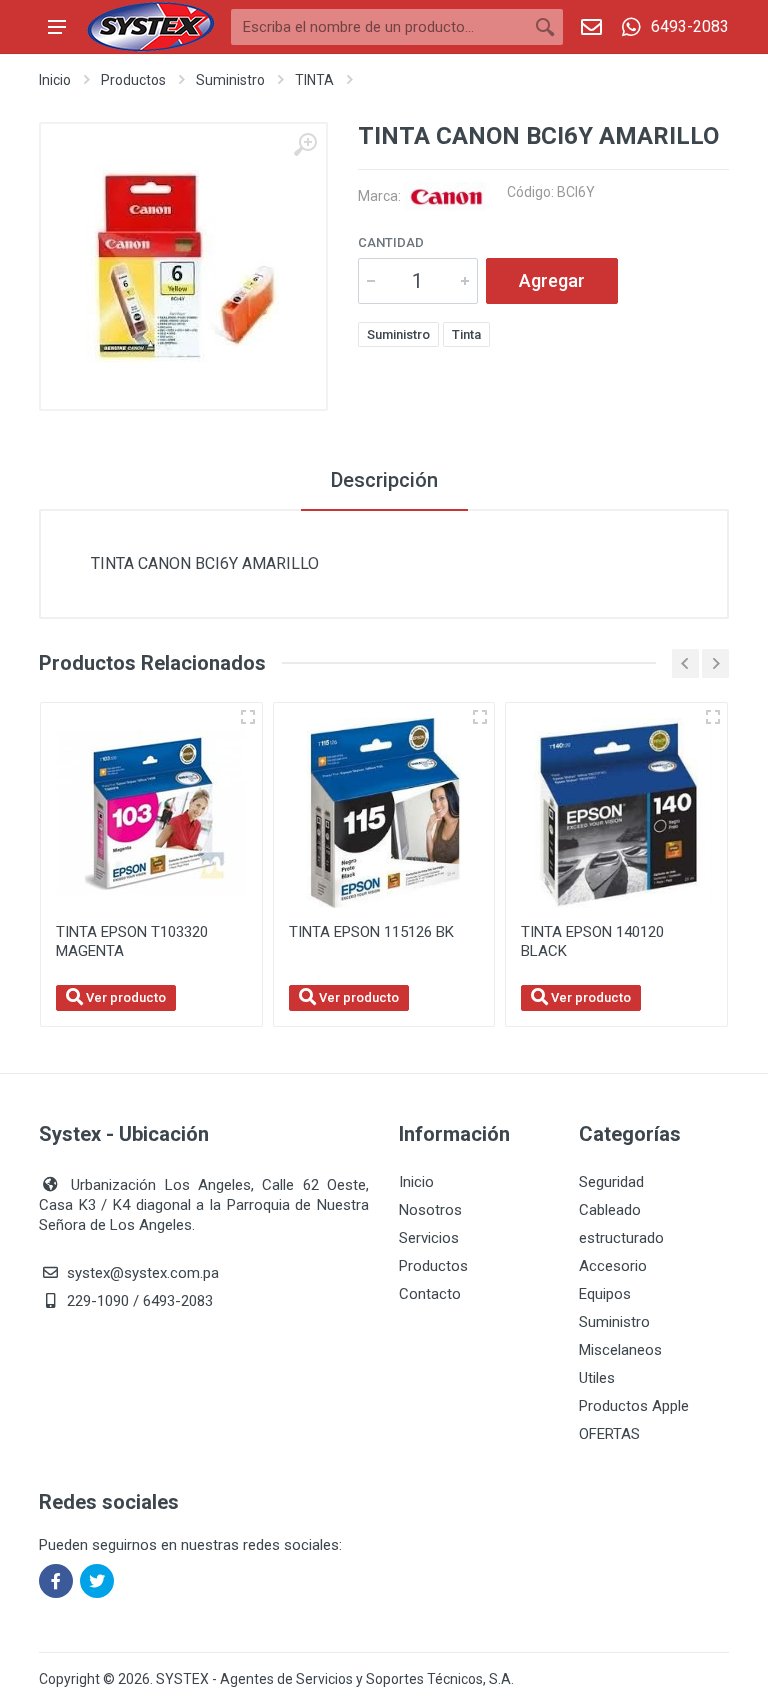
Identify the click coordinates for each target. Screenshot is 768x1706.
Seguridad (611, 1182)
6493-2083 (690, 26)
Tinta (466, 334)
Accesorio (613, 1266)
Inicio (55, 80)
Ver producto (124, 997)
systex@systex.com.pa (143, 1273)
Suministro (230, 80)
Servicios (429, 1238)
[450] (248, 717)
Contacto (430, 1294)
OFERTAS (609, 1434)
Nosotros (430, 1210)
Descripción (384, 480)
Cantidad (391, 242)
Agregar (552, 280)
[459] (713, 717)
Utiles (597, 1378)
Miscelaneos (620, 1350)
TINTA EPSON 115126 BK (371, 932)
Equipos (605, 1294)
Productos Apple (634, 1406)
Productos (133, 80)
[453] (480, 717)
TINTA (314, 80)
